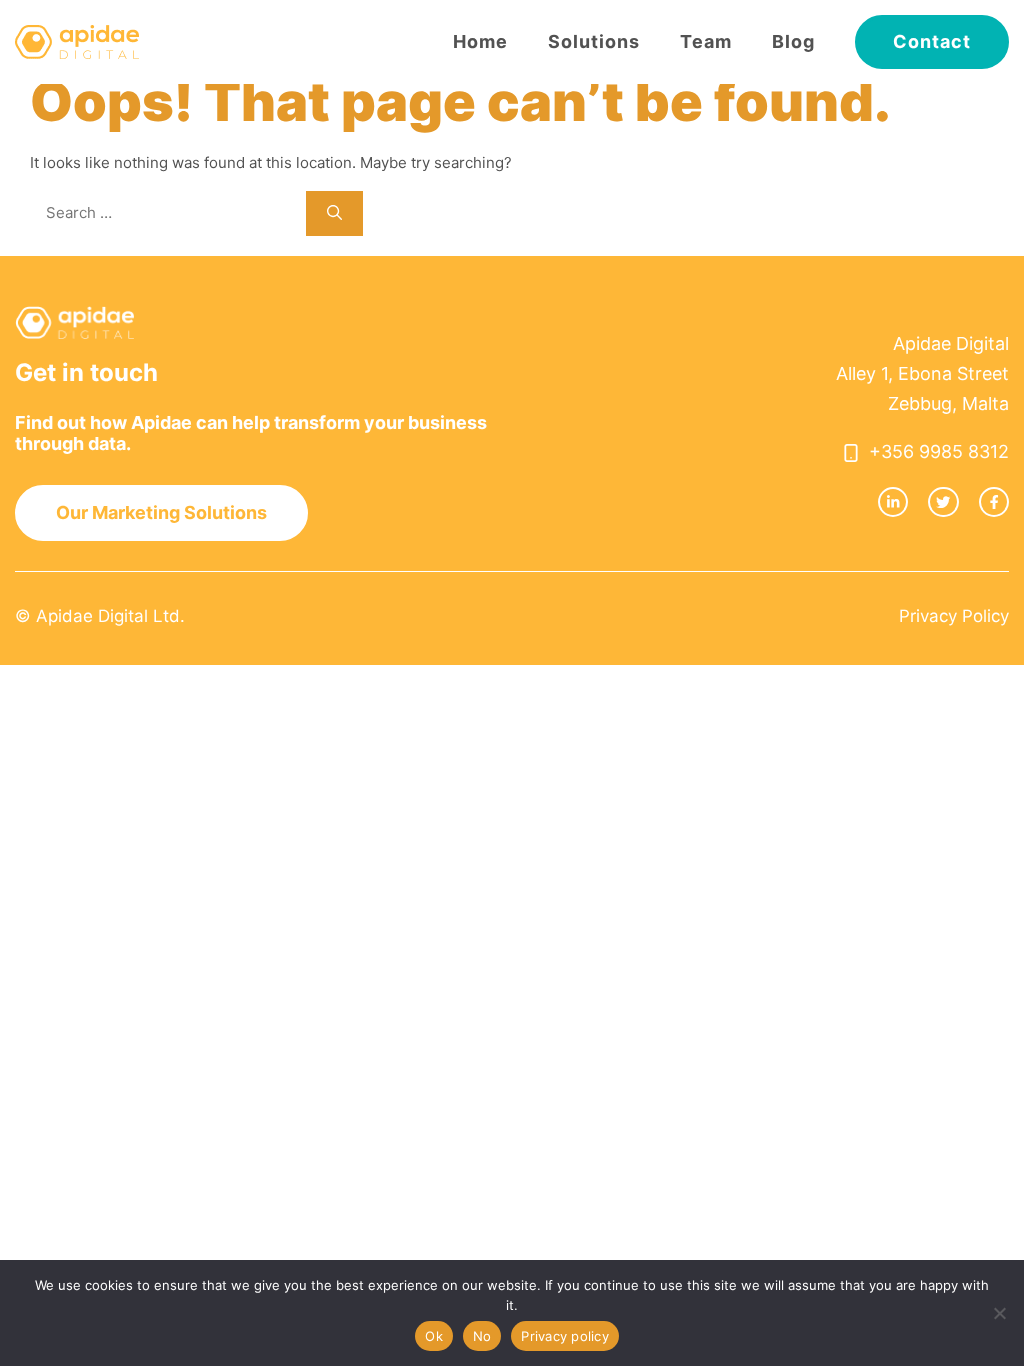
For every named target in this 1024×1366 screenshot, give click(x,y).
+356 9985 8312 (939, 451)
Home (480, 41)
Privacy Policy (954, 616)
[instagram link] (893, 502)
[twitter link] (943, 502)
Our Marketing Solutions (161, 512)
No (482, 1336)
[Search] (334, 213)
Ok (434, 1336)
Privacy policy (565, 1336)
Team (706, 41)
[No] (999, 1313)
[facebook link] (994, 502)
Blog (793, 41)
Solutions (594, 41)
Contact (932, 41)
